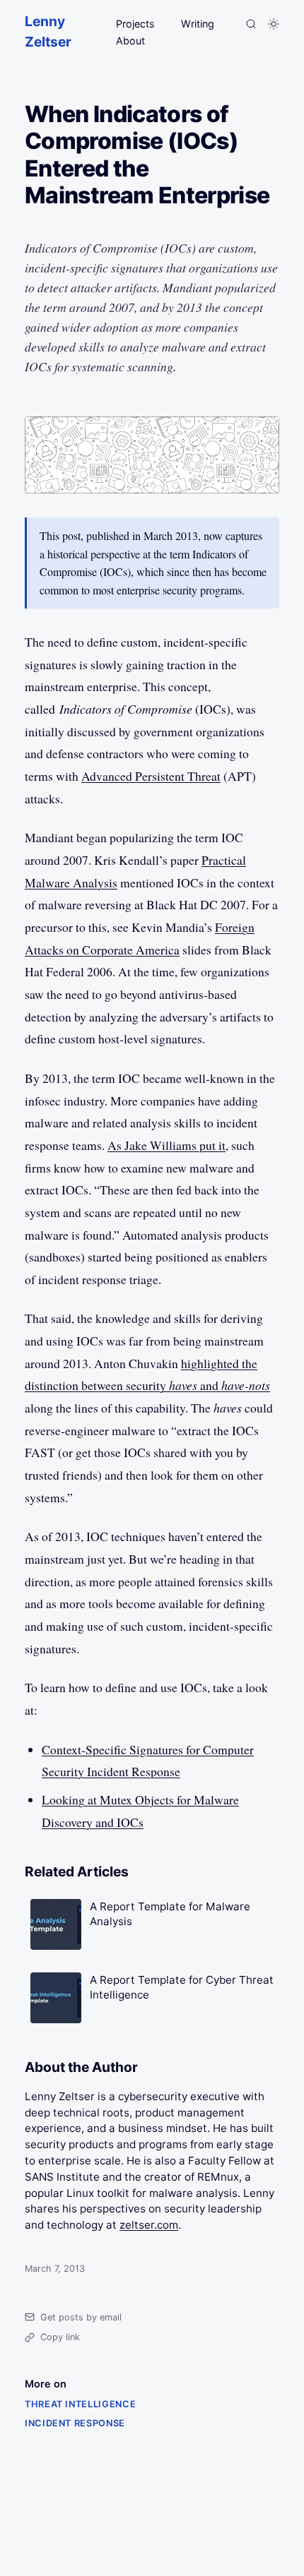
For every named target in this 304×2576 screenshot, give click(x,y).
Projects (135, 24)
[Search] (251, 24)
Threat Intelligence (80, 2404)
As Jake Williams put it (166, 1145)
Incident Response (75, 2423)
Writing (198, 24)
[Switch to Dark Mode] (274, 24)
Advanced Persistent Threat (151, 776)
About (130, 41)
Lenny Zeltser (48, 31)
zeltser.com (149, 2225)
